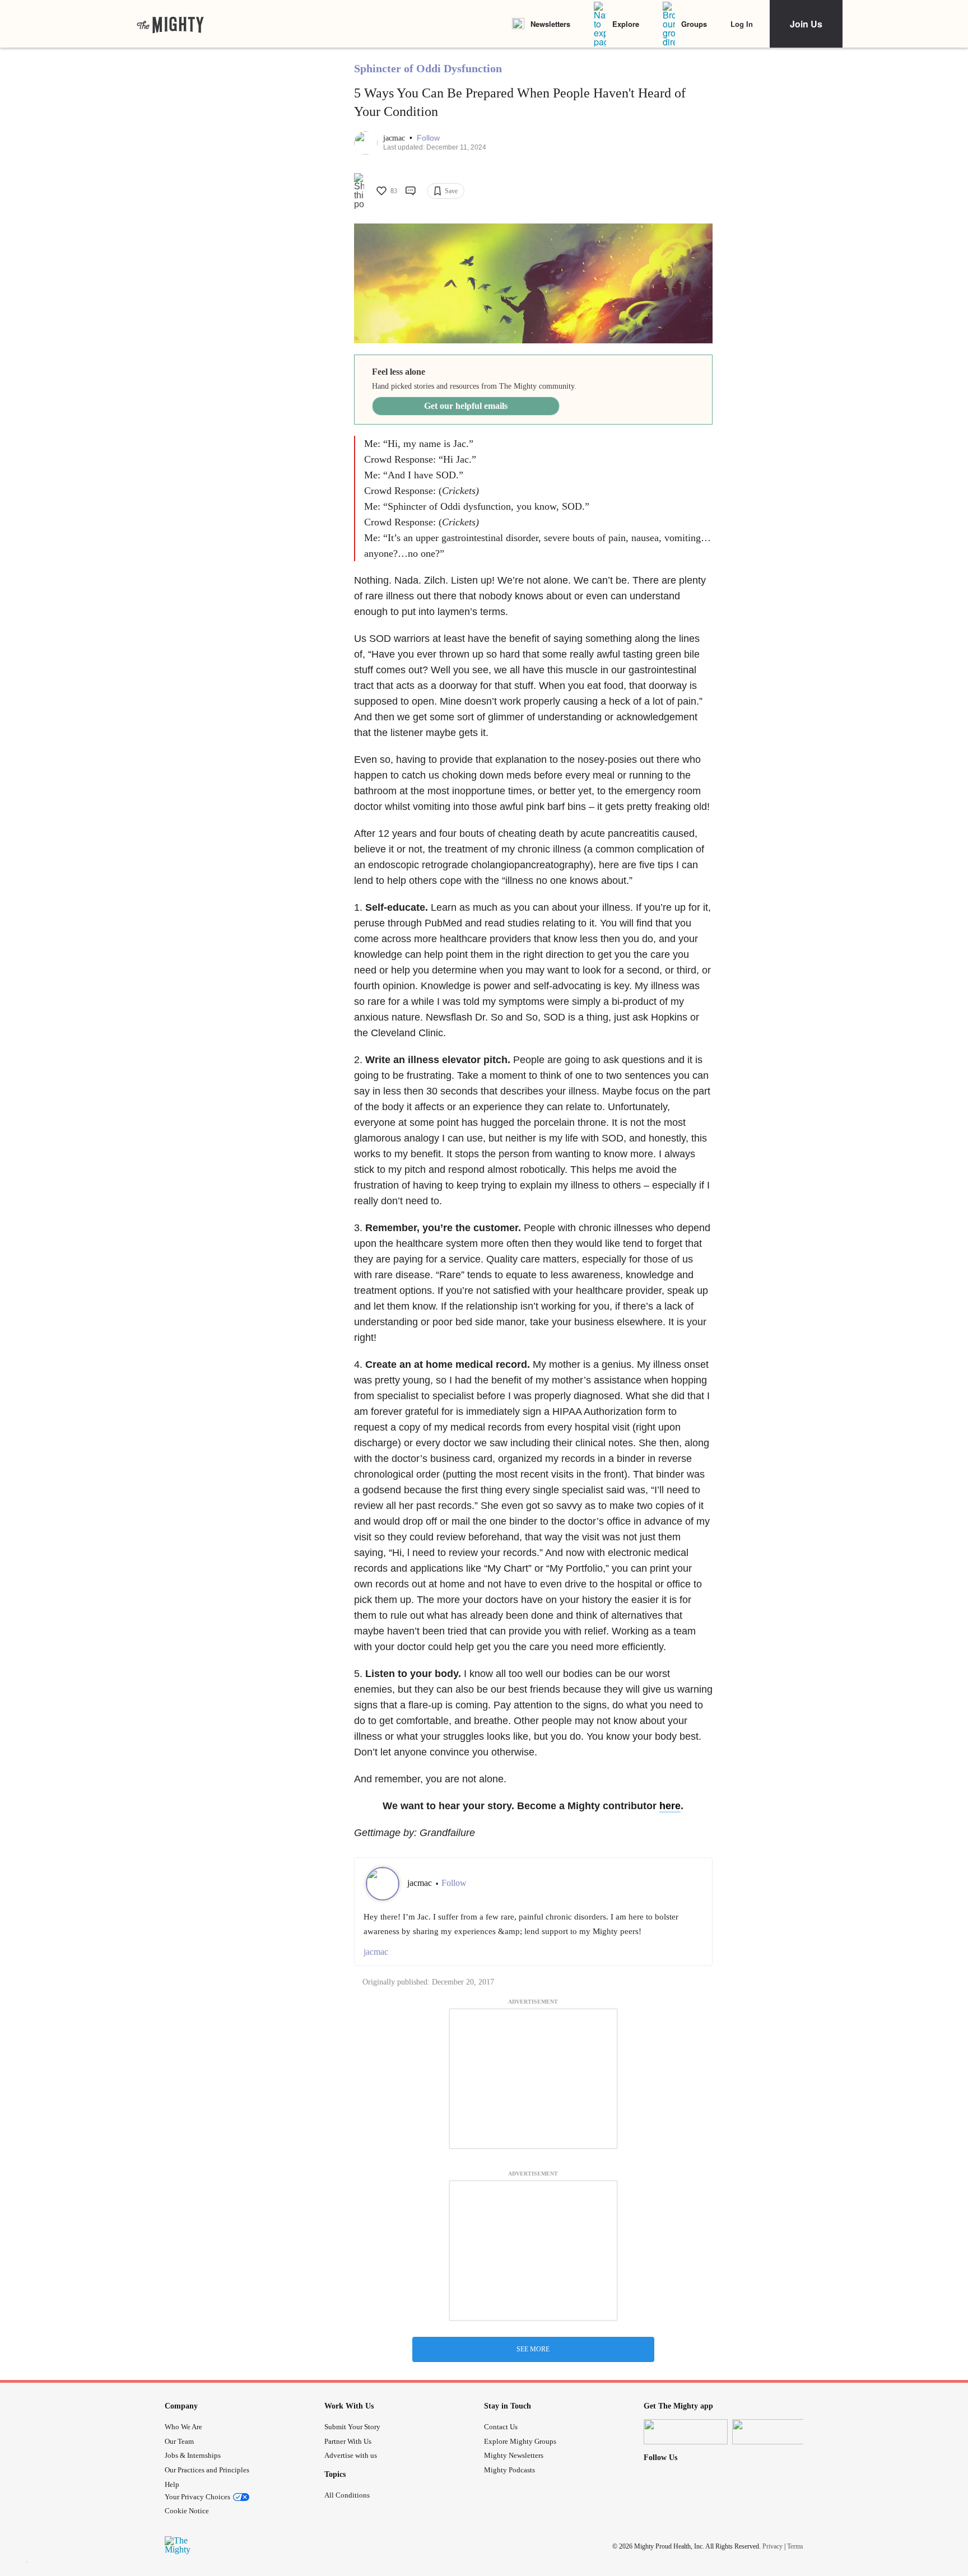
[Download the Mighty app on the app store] (686, 2432)
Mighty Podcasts (509, 2470)
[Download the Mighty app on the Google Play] (774, 2432)
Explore (626, 24)
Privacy (772, 2546)
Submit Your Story (352, 2427)
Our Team (179, 2441)
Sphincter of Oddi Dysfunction (428, 68)
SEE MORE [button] (533, 2349)
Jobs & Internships (193, 2455)
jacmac (395, 138)
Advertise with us (351, 2455)
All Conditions (347, 2495)
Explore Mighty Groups (520, 2441)
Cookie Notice (187, 2511)
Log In (742, 24)
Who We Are (183, 2427)
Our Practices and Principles (207, 2470)
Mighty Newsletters (514, 2455)
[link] (170, 24)
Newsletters (550, 24)
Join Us (806, 24)
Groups (694, 24)
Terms (795, 2546)
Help (172, 2484)
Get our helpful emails (466, 406)
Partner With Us (348, 2441)
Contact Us (501, 2427)
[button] (428, 138)
